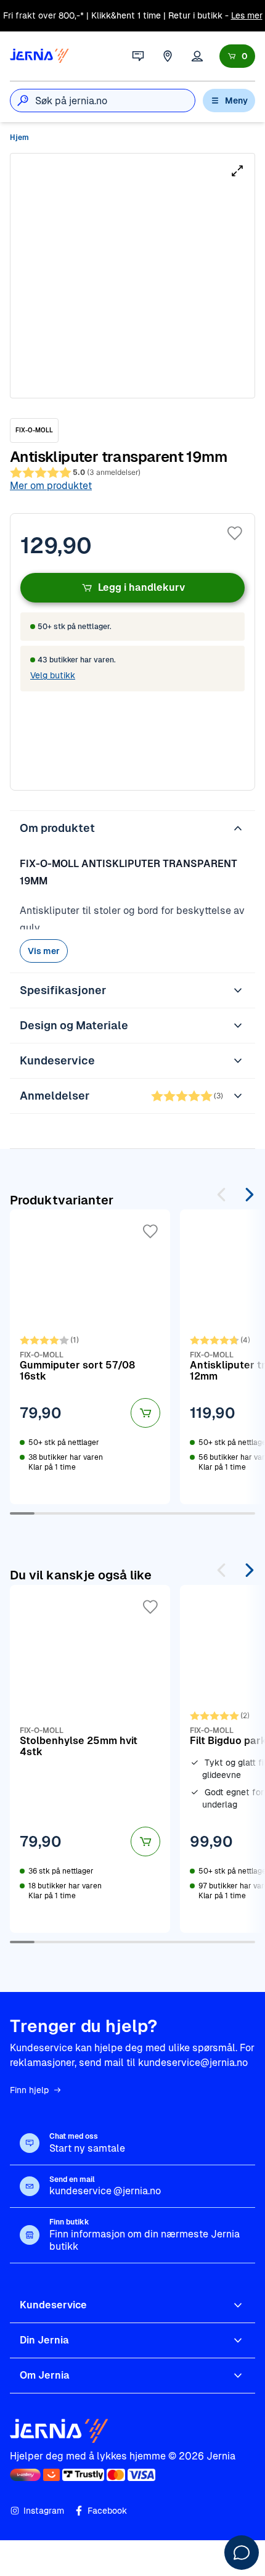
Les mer (247, 15)
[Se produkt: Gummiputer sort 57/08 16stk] (90, 1357)
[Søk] (23, 101)
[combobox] (115, 101)
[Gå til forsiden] (39, 56)
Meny (236, 101)
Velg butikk (53, 675)
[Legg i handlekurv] (145, 1413)
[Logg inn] (197, 56)
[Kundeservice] (138, 56)
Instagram (44, 2511)
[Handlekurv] (237, 56)
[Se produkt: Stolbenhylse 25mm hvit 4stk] (90, 1759)
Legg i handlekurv (141, 587)
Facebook (107, 2511)
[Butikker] (168, 56)
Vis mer (44, 951)
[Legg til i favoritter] (235, 533)
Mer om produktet (51, 486)
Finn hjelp (29, 2090)
